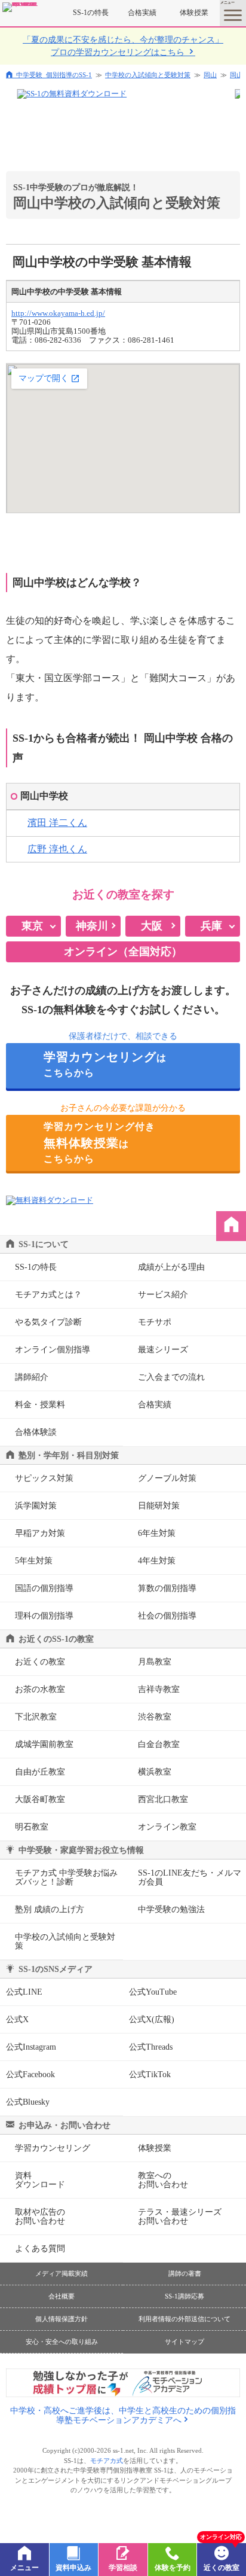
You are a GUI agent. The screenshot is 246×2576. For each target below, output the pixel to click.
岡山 (210, 75)
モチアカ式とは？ (48, 1295)
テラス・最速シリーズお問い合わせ (180, 2217)
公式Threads (151, 2047)
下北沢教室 (36, 1717)
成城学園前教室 (44, 1744)
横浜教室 (155, 1772)
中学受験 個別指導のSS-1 (54, 74)
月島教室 (155, 1662)
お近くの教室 (40, 1662)
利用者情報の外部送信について (184, 2319)
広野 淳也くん (57, 849)
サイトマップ (184, 2342)
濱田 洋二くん (57, 823)
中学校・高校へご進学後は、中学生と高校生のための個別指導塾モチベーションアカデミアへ (123, 2415)
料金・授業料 (40, 1405)
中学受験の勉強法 (171, 1909)
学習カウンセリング (53, 2148)
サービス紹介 (163, 1295)
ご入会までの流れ (171, 1377)
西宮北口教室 (163, 1799)
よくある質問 (40, 2249)
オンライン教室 (167, 1827)
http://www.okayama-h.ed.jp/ (58, 313)
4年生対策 (157, 1561)
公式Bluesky (28, 2102)
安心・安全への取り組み (62, 2342)
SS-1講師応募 (184, 2296)
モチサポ (155, 1322)
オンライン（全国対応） (123, 952)
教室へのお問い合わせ (163, 2180)
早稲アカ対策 (40, 1533)
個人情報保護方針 (61, 2319)
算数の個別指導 (167, 1588)
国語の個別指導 (44, 1588)
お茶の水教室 (40, 1689)
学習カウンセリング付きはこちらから (99, 1143)
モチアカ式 (107, 2461)
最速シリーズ (163, 1350)
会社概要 (61, 2296)
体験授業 (194, 13)
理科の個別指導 (44, 1616)
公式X (17, 2019)
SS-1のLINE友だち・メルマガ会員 (190, 1877)
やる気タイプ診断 (48, 1322)
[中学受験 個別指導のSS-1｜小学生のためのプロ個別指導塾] (20, 7)
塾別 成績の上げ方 (50, 1909)
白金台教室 (159, 1744)
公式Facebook (30, 2074)
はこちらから (105, 1064)
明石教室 (32, 1827)
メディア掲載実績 (61, 2273)
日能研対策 (159, 1506)
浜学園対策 (36, 1506)
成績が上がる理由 (171, 1267)
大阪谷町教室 (40, 1799)
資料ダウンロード (40, 2180)
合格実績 (142, 13)
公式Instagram (31, 2047)
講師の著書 (185, 2273)
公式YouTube (153, 1992)
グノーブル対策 (167, 1478)
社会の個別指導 (167, 1616)
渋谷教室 (155, 1717)
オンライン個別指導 (53, 1350)
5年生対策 (34, 1561)
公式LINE (24, 1992)
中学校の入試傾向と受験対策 (148, 75)
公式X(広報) (152, 2019)
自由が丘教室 (40, 1772)
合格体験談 (36, 1432)
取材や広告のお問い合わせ (40, 2217)
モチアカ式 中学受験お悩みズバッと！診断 (66, 1877)
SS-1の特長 (91, 13)
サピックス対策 (44, 1478)
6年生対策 (157, 1533)
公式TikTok (150, 2074)
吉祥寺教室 (159, 1689)
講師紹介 (32, 1377)
